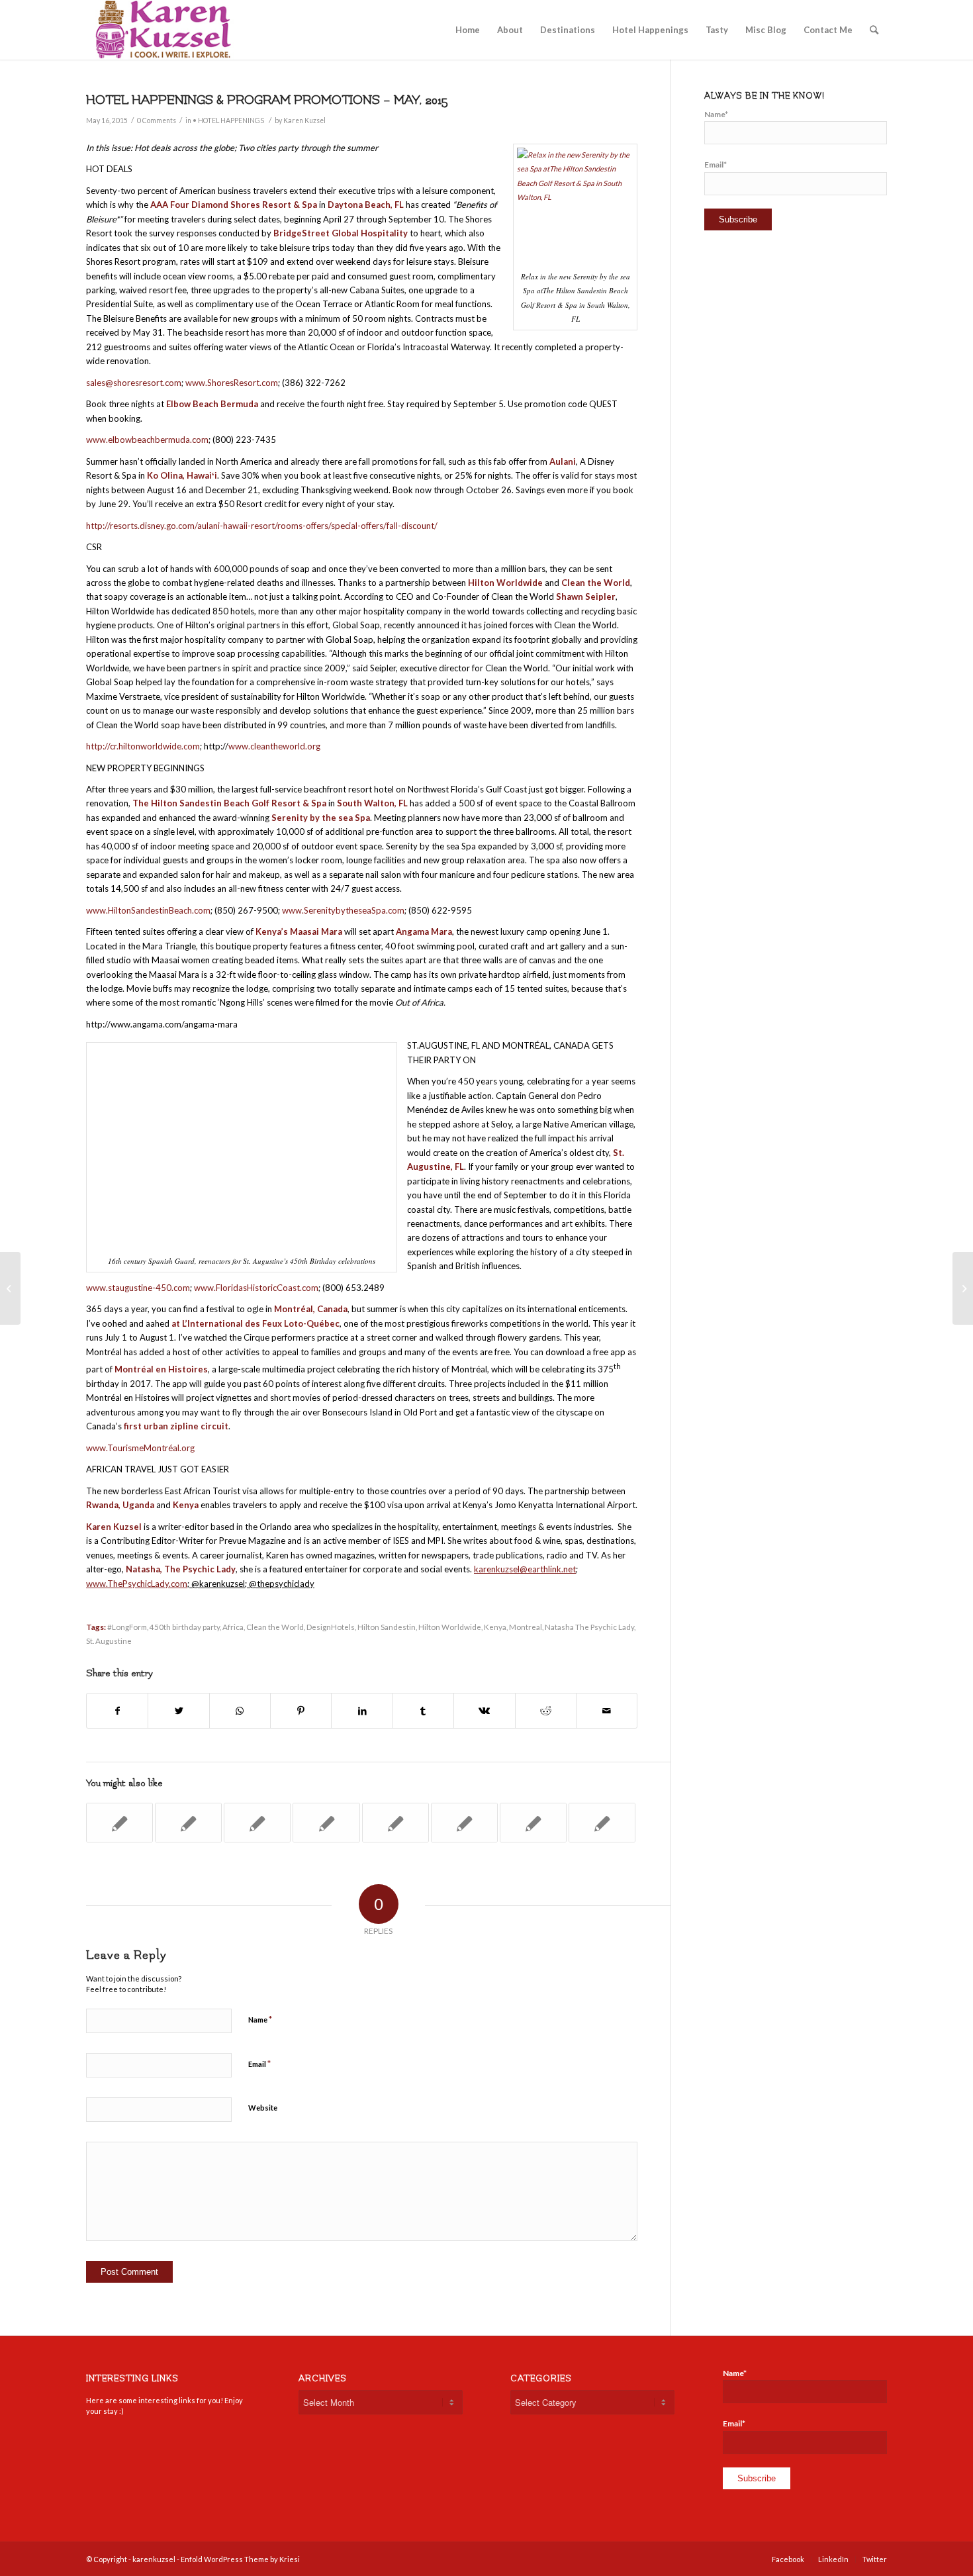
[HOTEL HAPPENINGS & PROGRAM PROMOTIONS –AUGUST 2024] (395, 1823)
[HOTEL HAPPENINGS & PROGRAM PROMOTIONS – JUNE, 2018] (533, 1823)
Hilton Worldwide (450, 1627)
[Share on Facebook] (117, 1711)
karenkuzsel (154, 2559)
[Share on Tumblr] (423, 1711)
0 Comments (157, 120)
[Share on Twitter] (178, 1711)
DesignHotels (331, 1627)
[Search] (874, 30)
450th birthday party (185, 1627)
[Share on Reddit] (546, 1711)
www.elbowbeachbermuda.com (147, 440)
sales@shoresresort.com (134, 383)
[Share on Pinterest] (301, 1711)
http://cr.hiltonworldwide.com (143, 746)
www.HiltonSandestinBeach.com (148, 910)
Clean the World (275, 1627)
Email (259, 2064)
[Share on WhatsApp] (240, 1711)
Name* (716, 114)
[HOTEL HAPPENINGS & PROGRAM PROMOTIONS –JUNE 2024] (464, 1823)
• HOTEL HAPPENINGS (228, 120)
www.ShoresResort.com (232, 383)
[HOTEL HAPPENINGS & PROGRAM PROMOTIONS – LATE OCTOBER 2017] (326, 1823)
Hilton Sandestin (387, 1627)
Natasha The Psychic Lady (589, 1627)
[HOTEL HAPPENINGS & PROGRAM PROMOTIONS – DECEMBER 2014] (119, 1823)
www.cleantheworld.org (274, 746)
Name (260, 2019)
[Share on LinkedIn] (362, 1711)
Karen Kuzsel (304, 120)
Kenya (495, 1627)
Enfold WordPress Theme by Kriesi (240, 2559)
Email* (716, 165)
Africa (233, 1627)
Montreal (526, 1627)
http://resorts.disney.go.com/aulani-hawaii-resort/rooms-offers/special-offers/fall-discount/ (262, 526)
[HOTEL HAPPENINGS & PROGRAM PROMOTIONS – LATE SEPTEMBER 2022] (602, 1823)
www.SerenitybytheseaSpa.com (343, 910)
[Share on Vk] (484, 1711)
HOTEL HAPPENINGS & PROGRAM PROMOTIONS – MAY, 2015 (267, 100)
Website (263, 2108)
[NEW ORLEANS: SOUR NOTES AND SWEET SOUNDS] (10, 1288)
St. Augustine (109, 1641)
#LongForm (127, 1627)
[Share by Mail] (607, 1711)
